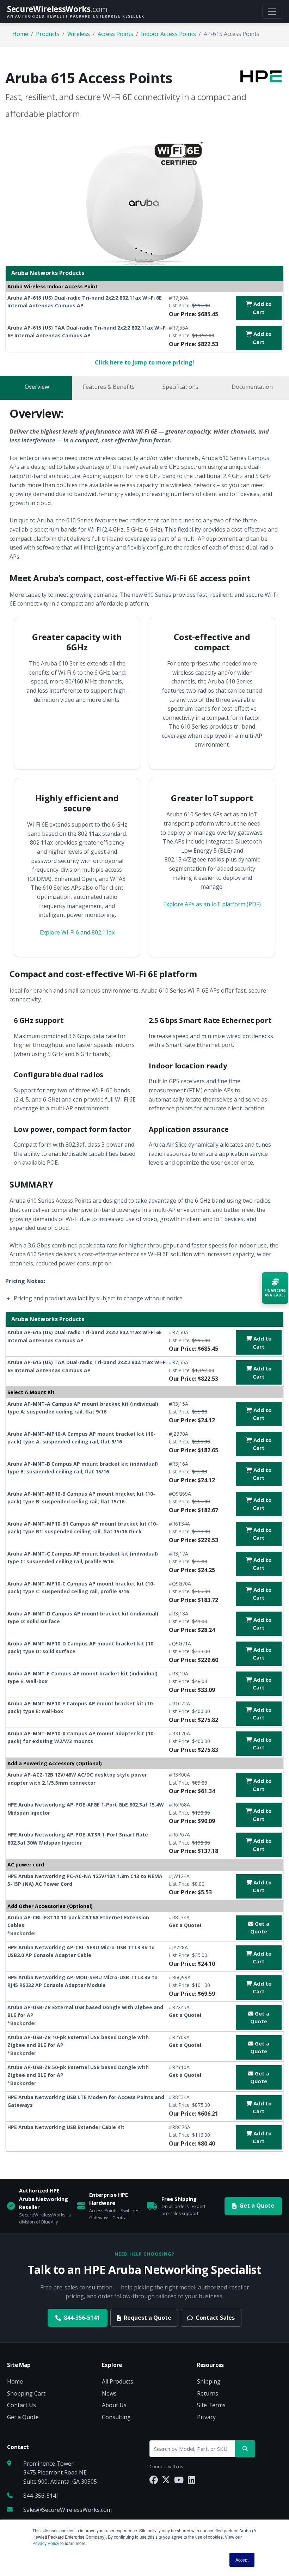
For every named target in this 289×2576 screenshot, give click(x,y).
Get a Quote (260, 1928)
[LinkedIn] (192, 2480)
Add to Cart (262, 308)
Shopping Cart (26, 2393)
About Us (114, 2405)
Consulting (116, 2417)
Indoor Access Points (168, 34)
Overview (37, 387)
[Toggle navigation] (272, 12)
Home (20, 34)
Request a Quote (147, 2318)
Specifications (180, 387)
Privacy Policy (46, 2543)
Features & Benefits (109, 387)
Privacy (206, 2417)
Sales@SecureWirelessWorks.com (67, 2510)
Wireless (79, 34)
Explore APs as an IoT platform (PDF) (212, 904)
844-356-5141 (82, 2318)
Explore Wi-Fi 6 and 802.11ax (77, 932)
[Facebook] (154, 2480)
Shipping (209, 2381)
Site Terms (211, 2405)
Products (48, 34)
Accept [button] (242, 2560)
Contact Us (21, 2405)
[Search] (245, 2449)
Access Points (115, 34)
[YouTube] (179, 2480)
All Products (118, 2381)
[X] (166, 2480)
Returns (208, 2393)
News (109, 2393)
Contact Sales (215, 2318)
